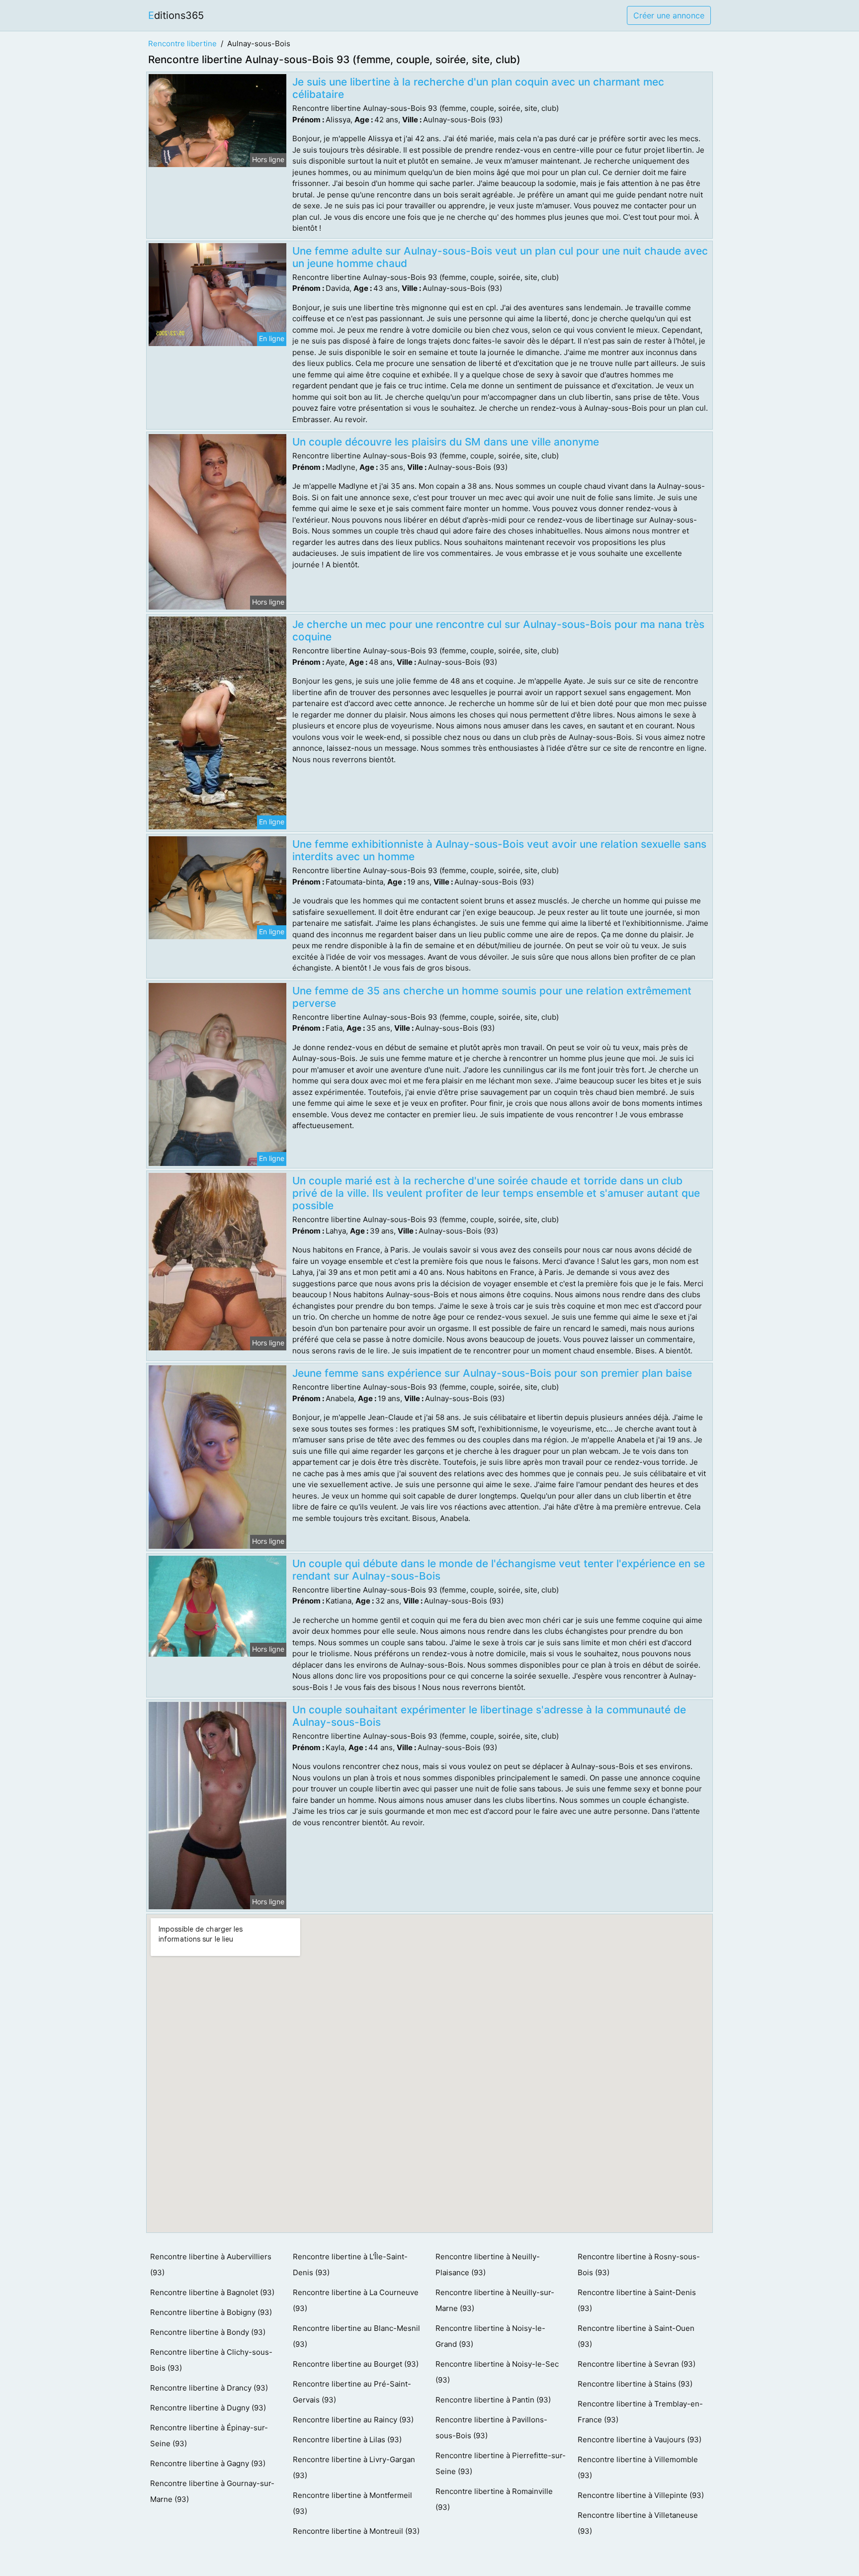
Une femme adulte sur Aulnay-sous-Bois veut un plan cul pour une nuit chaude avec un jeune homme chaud (500, 257)
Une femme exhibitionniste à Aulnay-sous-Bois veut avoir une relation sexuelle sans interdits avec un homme (499, 850)
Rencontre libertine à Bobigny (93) (211, 2312)
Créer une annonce (669, 15)
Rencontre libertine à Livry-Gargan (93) (354, 2467)
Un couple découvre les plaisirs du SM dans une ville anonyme (446, 442)
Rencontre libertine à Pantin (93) (493, 2400)
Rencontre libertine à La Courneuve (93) (356, 2300)
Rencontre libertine (182, 44)
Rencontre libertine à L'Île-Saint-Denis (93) (350, 2265)
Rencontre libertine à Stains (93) (635, 2384)
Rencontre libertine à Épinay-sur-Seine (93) (209, 2436)
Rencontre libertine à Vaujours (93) (640, 2440)
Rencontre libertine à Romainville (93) (494, 2499)
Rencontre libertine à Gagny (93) (208, 2463)
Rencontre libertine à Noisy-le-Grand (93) (490, 2336)
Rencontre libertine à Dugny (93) (208, 2408)
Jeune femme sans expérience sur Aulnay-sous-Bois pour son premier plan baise (492, 1373)
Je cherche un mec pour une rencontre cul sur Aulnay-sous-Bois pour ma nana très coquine (498, 630)
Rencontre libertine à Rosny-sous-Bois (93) (639, 2265)
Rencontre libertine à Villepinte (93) (641, 2495)
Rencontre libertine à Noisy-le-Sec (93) (497, 2372)
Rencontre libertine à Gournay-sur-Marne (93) (212, 2491)
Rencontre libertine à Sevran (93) (637, 2364)
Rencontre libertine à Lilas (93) (347, 2440)
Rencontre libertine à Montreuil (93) (356, 2531)
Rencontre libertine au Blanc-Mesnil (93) (356, 2336)
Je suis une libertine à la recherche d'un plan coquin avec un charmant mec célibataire (478, 88)
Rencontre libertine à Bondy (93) (208, 2332)
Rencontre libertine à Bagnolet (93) (212, 2292)
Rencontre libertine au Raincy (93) (353, 2420)
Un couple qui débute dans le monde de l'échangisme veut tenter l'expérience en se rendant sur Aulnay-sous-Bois (499, 1570)
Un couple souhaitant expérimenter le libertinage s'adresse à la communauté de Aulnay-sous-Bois (489, 1716)
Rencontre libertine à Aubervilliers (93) (211, 2265)
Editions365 (176, 15)
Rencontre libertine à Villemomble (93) (638, 2467)
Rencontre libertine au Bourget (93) (356, 2364)
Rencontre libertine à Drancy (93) (209, 2388)
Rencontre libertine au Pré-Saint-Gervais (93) (352, 2392)
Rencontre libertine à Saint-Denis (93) (637, 2300)
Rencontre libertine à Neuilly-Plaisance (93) (488, 2265)
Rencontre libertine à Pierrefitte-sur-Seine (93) (501, 2463)
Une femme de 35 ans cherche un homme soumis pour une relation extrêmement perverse (492, 997)
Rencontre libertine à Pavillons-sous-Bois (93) (491, 2428)
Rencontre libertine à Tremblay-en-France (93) (640, 2412)
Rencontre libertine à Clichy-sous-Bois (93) (211, 2360)
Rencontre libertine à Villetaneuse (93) (638, 2523)
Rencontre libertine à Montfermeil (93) (352, 2503)
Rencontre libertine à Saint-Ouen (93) (636, 2336)
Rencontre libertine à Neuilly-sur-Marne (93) (495, 2300)
